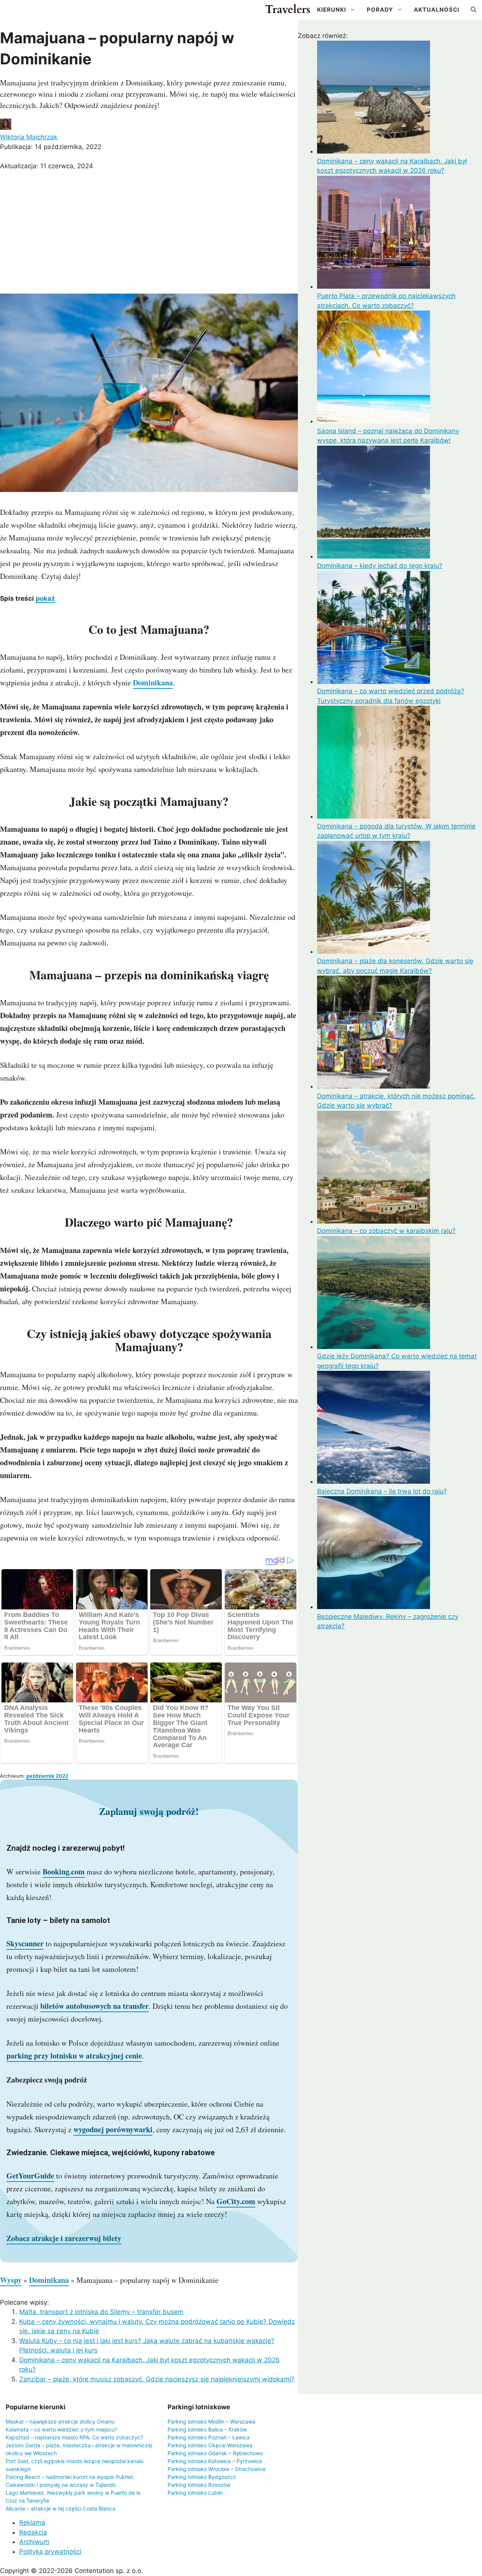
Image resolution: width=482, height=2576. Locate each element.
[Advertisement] (149, 233)
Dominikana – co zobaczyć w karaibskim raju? (386, 1231)
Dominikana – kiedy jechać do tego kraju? (380, 566)
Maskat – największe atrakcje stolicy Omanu (60, 2421)
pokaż (45, 598)
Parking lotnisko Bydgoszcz (202, 2477)
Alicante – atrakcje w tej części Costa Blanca (60, 2508)
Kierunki (332, 10)
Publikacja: (51, 147)
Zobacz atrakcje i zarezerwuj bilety (64, 2238)
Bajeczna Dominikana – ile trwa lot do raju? (382, 1491)
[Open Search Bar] (474, 10)
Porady (380, 10)
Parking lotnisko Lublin (195, 2493)
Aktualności (437, 10)
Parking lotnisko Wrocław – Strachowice (217, 2469)
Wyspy (11, 2280)
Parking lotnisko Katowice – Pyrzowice (215, 2461)
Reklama (32, 2523)
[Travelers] (288, 10)
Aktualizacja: (47, 166)
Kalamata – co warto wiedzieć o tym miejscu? (61, 2429)
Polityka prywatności (50, 2552)
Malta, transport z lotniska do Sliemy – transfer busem (101, 2312)
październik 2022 (47, 1776)
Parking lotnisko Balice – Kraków (207, 2429)
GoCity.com (236, 2201)
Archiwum (34, 2542)
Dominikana (153, 683)
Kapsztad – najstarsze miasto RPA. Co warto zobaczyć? (74, 2437)
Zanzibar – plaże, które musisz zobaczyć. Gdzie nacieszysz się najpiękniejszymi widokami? (157, 2379)
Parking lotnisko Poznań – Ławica (209, 2437)
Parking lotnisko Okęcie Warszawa (210, 2445)
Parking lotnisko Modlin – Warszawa (211, 2421)
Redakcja (33, 2532)
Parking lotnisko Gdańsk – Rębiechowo (215, 2453)
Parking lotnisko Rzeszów (199, 2485)
